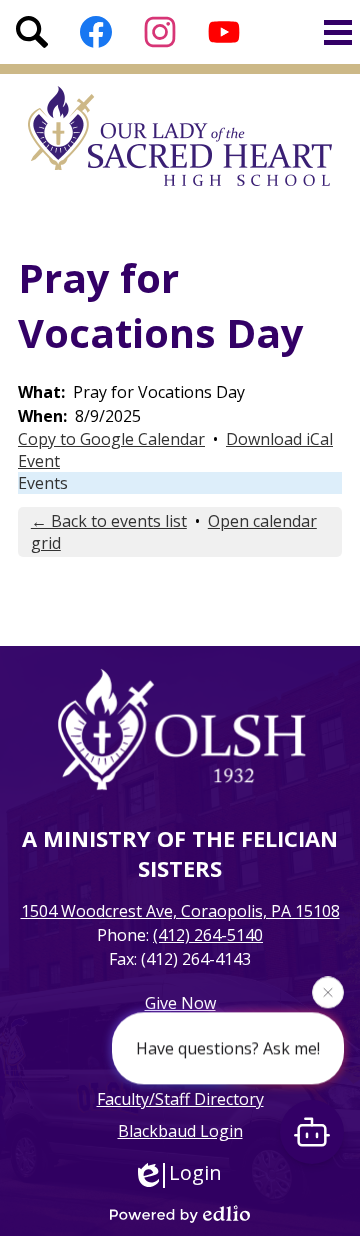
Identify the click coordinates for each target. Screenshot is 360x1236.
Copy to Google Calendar (111, 439)
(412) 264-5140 (208, 935)
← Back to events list (109, 521)
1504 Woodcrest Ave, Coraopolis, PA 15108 (180, 911)
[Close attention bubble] (328, 992)
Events (43, 483)
